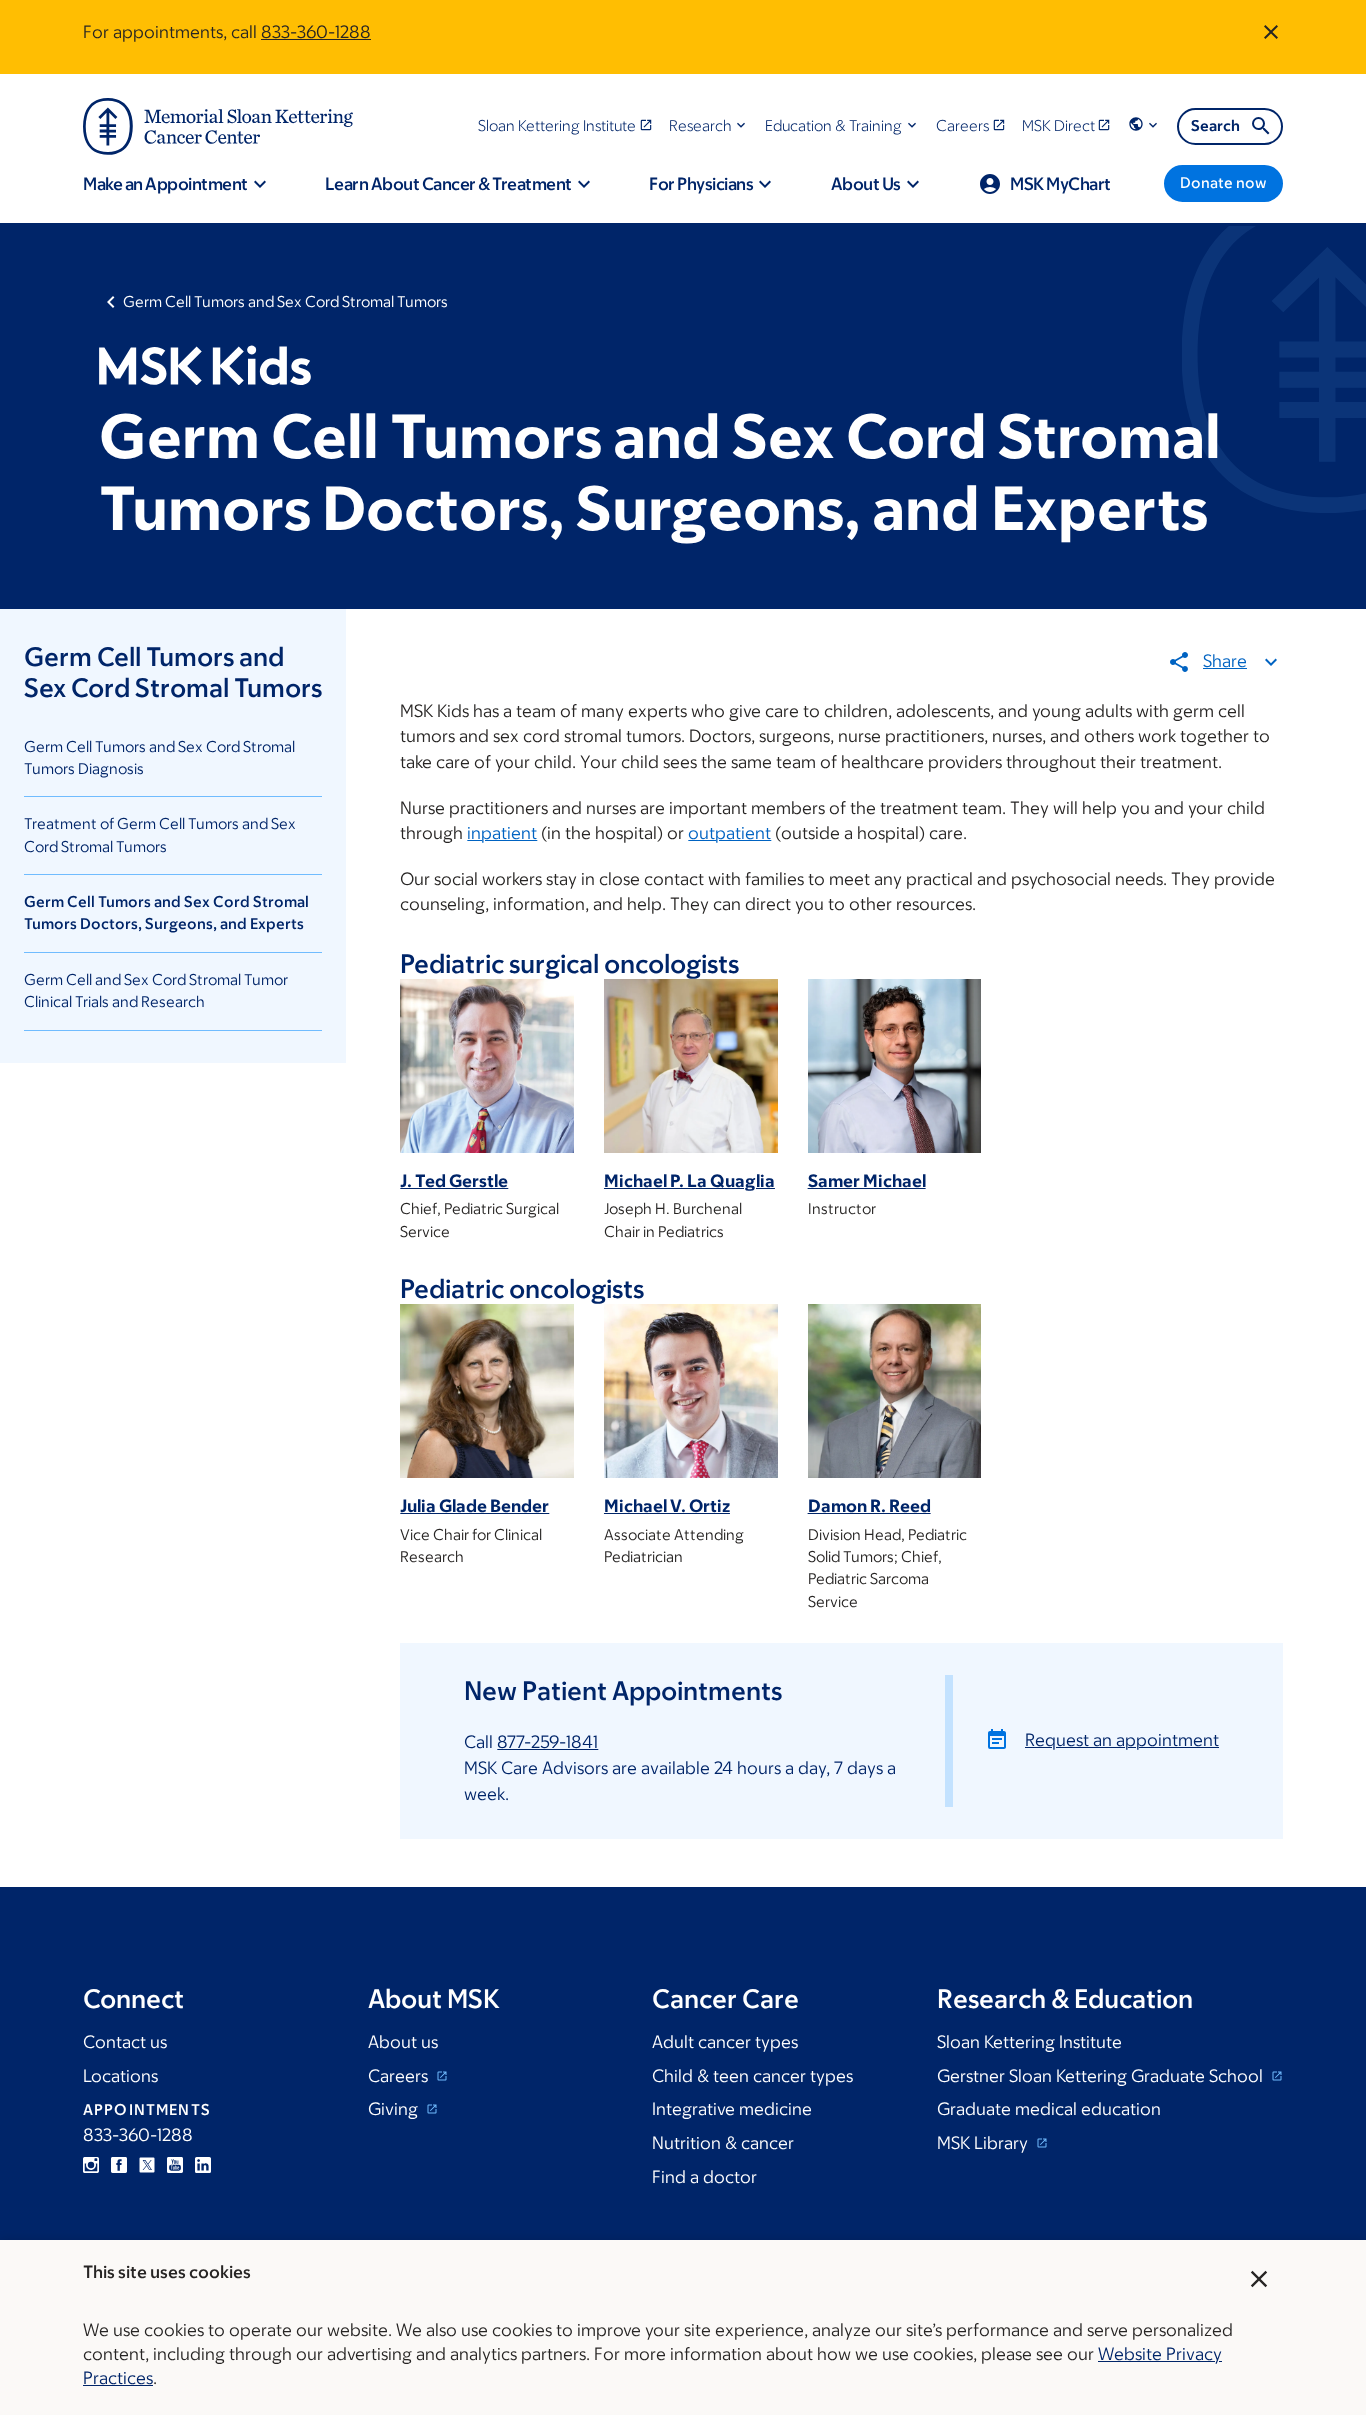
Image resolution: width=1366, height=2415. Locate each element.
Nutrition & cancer (723, 2143)
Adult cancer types (725, 2042)
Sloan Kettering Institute (1029, 2042)
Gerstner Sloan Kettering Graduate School (1102, 2076)
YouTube (175, 2165)
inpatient (502, 833)
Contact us (125, 2042)
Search (1215, 125)
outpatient (729, 833)
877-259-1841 (547, 1742)
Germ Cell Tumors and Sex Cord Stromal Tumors (285, 301)
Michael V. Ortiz (667, 1506)
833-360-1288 (316, 32)
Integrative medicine (732, 2109)
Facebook (119, 2165)
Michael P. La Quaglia (689, 1181)
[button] (709, 125)
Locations (120, 2076)
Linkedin (203, 2165)
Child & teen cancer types (752, 2076)
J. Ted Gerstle (454, 1181)
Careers (400, 2076)
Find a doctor (704, 2177)
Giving (395, 2109)
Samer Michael (867, 1181)
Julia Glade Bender (474, 1506)
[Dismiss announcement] (1271, 32)
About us (403, 2042)
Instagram (91, 2165)
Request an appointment (1122, 1740)
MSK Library (984, 2143)
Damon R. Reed (869, 1506)
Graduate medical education (1049, 2109)
